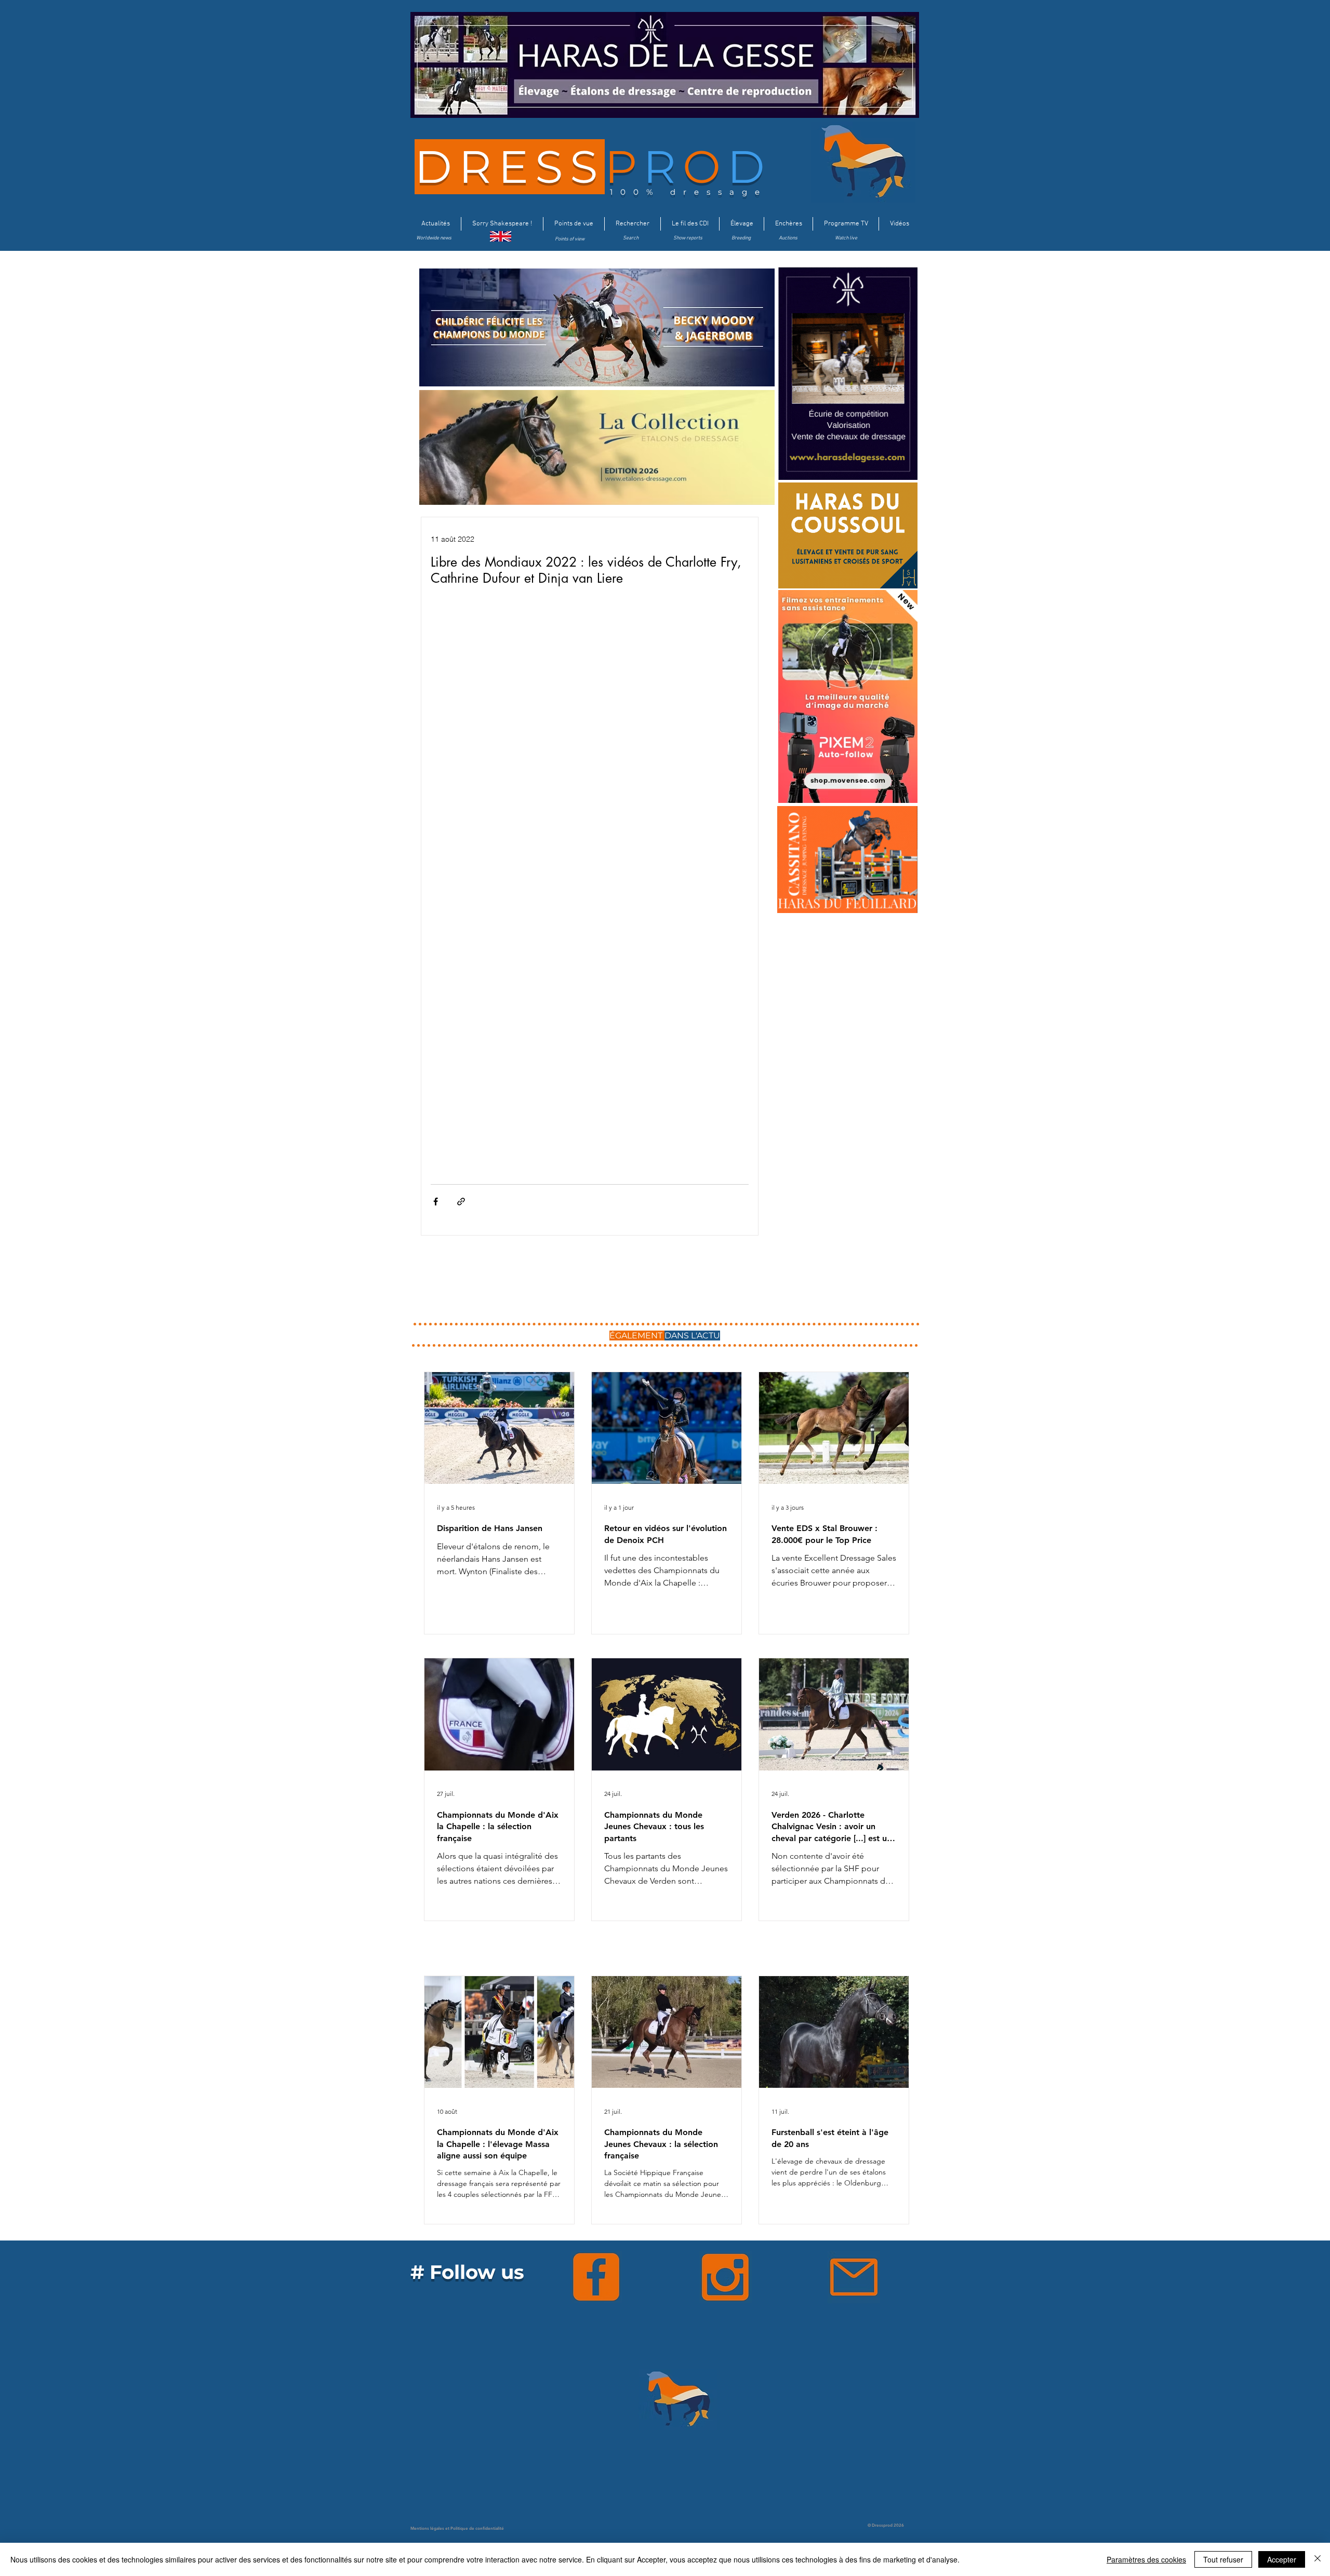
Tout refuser (1223, 2559)
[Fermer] (1318, 2559)
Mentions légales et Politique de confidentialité (457, 2528)
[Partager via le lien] (461, 1202)
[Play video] (590, 696)
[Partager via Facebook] (436, 1202)
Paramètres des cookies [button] (1146, 2559)
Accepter (1282, 2559)
